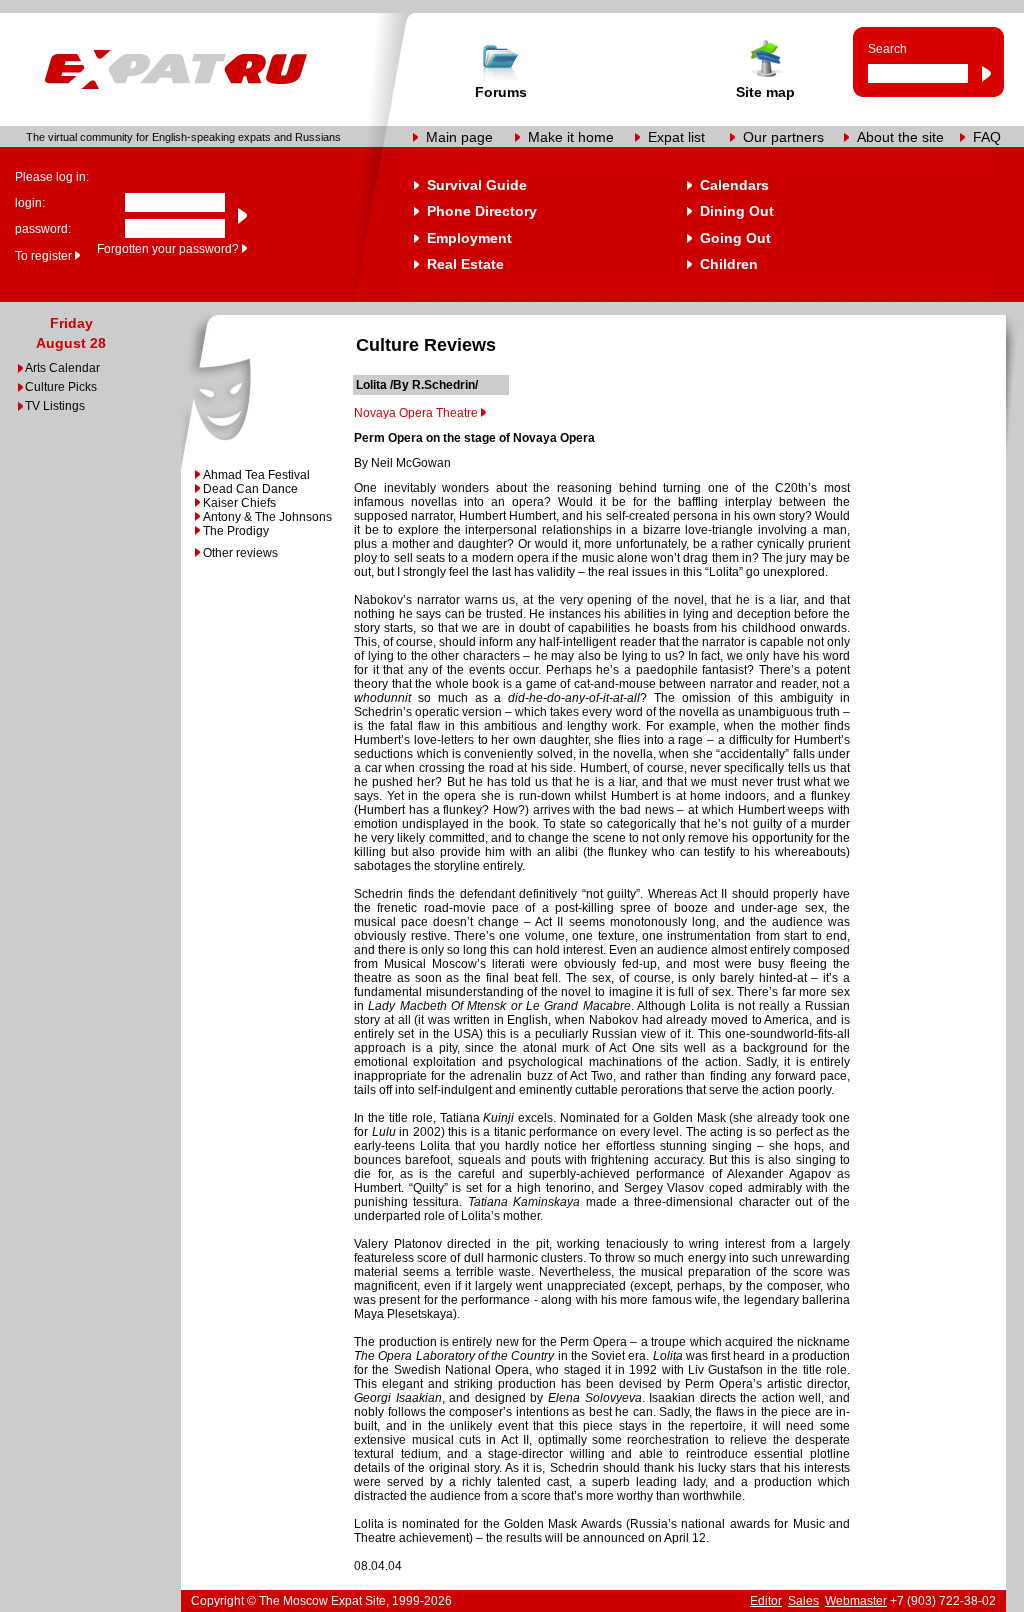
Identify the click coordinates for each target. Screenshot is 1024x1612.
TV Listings (55, 406)
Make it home (571, 137)
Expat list (676, 137)
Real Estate (465, 264)
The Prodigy (236, 531)
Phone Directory (482, 211)
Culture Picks (61, 387)
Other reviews (240, 553)
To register (43, 256)
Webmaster (856, 1601)
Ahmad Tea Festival (256, 475)
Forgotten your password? (168, 249)
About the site (900, 137)
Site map (765, 92)
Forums (501, 92)
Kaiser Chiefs (239, 503)
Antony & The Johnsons (267, 517)
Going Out (735, 238)
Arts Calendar (62, 368)
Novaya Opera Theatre (416, 413)
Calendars (734, 185)
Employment (469, 238)
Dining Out (737, 211)
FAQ (987, 137)
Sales (803, 1601)
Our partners (783, 137)
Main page (459, 137)
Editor (766, 1601)
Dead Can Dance (250, 489)
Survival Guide (477, 185)
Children (729, 264)
